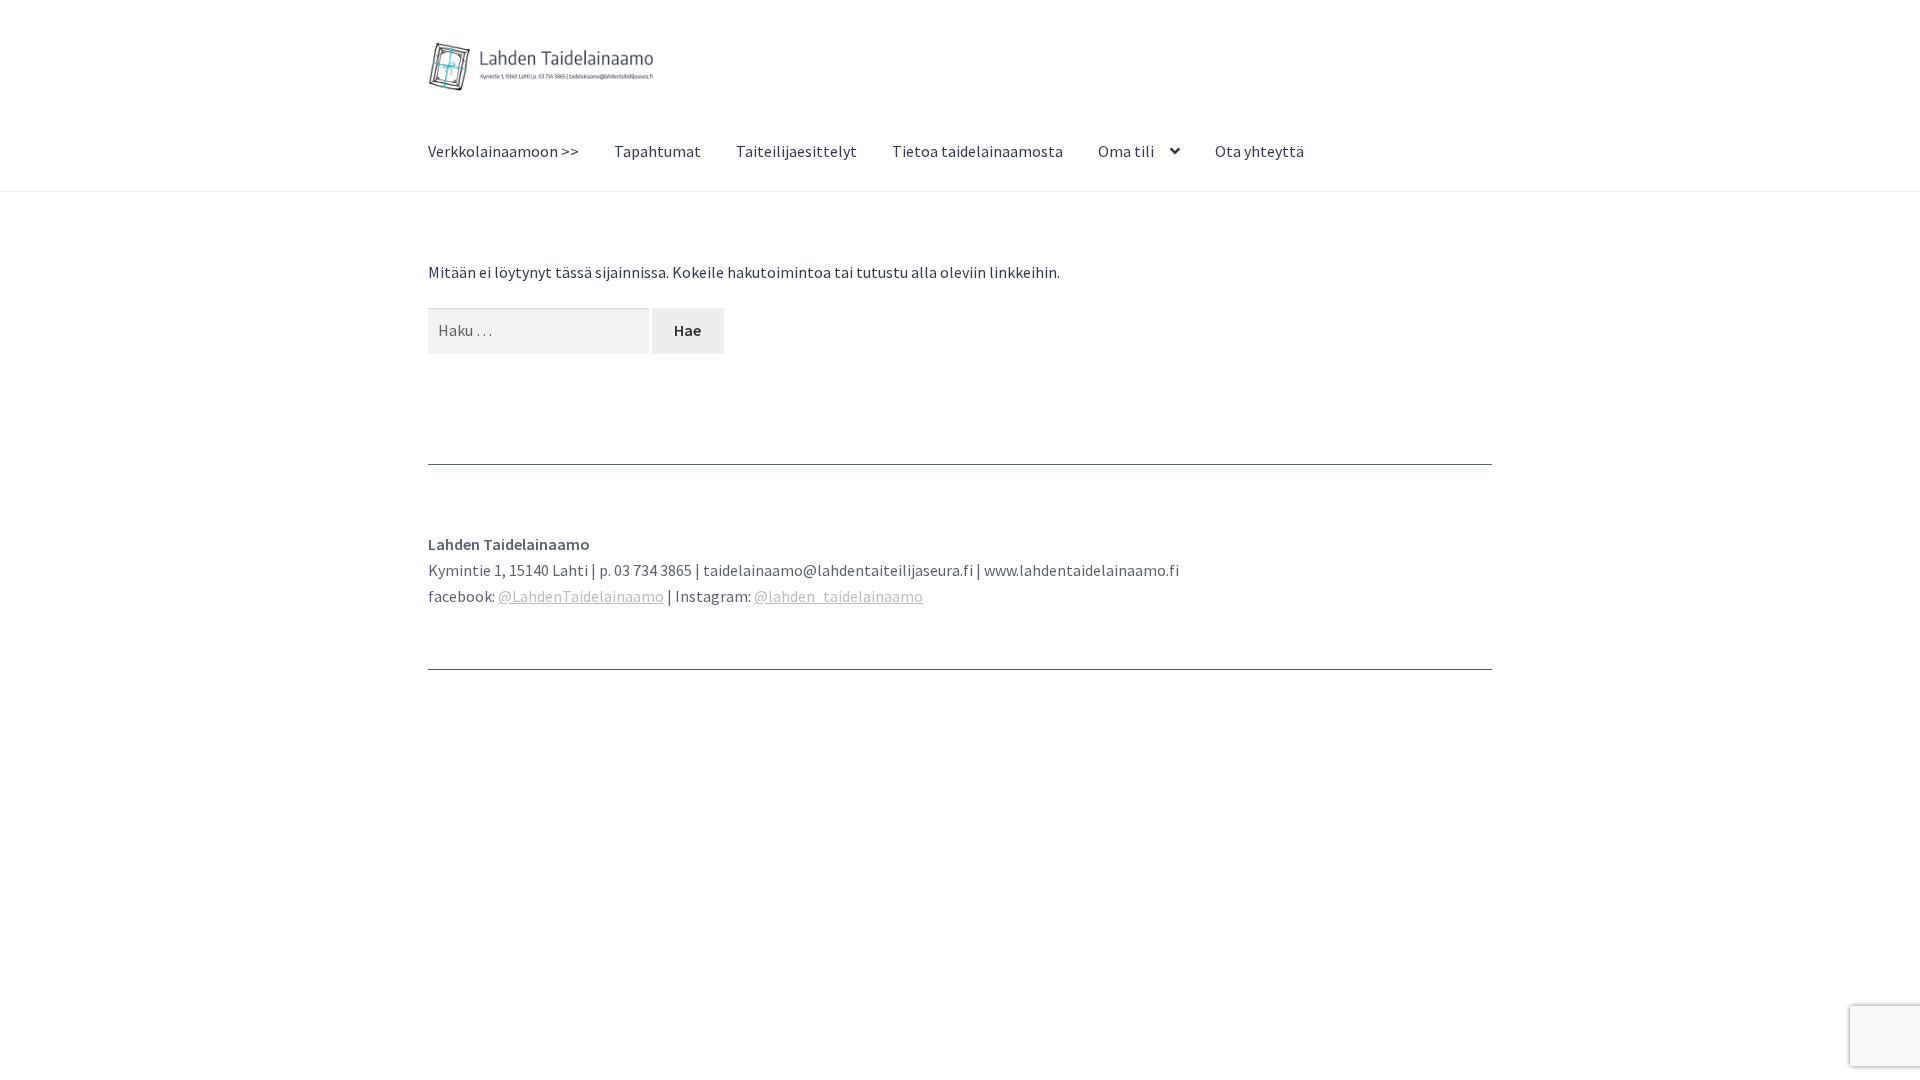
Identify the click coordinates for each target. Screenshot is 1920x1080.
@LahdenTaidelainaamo (581, 596)
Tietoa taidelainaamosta (977, 151)
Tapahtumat (657, 151)
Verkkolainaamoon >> (503, 151)
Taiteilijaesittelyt (796, 151)
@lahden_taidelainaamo (838, 596)
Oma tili (1126, 151)
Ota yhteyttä (1259, 151)
